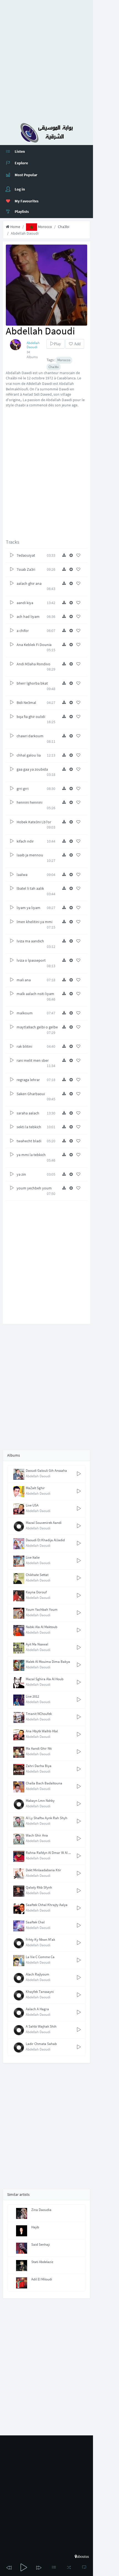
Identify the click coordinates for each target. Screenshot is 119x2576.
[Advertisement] (59, 59)
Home (15, 227)
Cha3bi (64, 227)
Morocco (45, 227)
